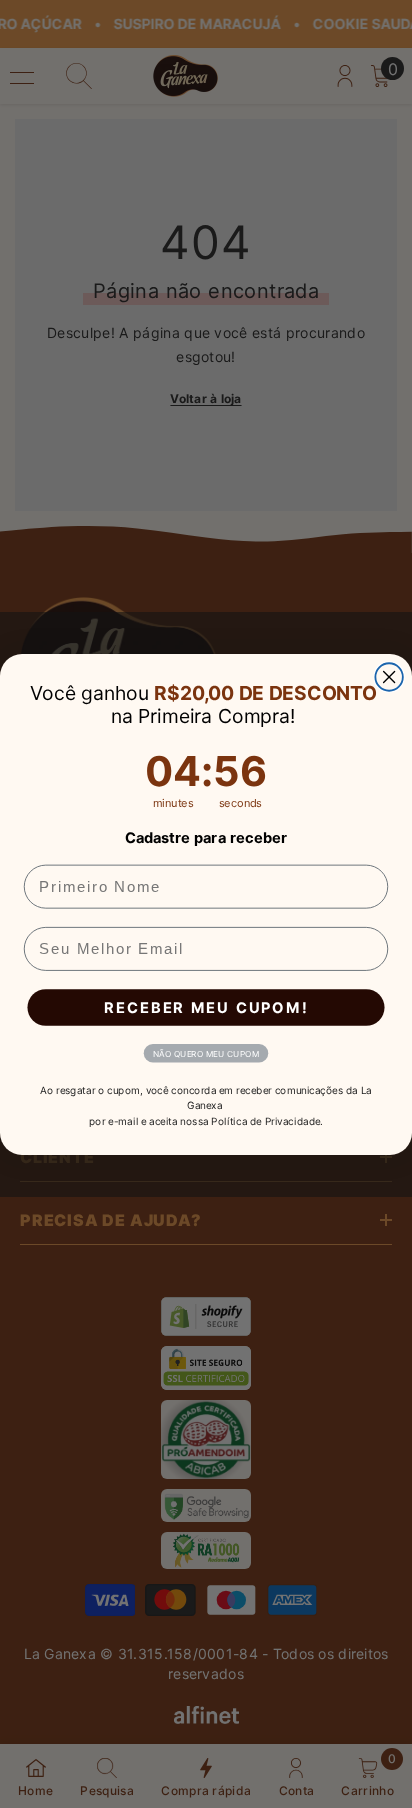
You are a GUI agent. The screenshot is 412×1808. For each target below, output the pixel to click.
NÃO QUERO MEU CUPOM (206, 1053)
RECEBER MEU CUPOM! (206, 1007)
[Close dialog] (388, 676)
